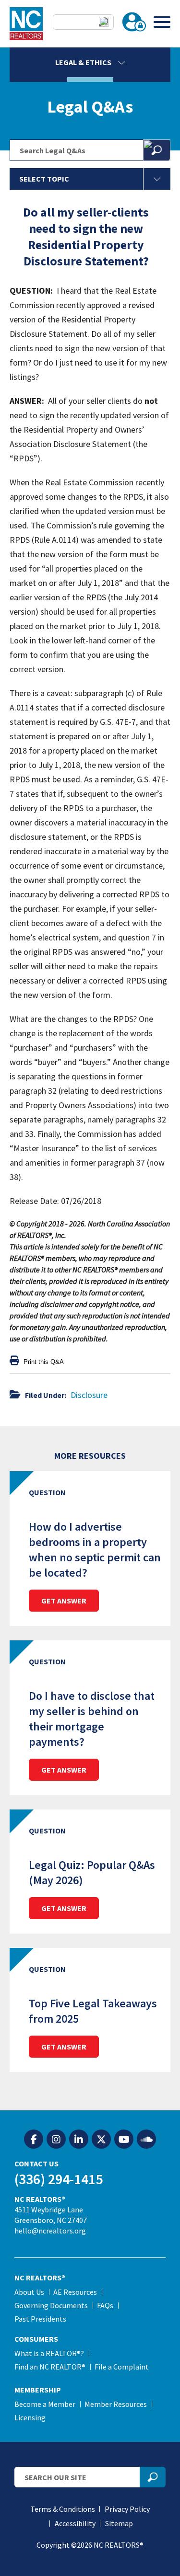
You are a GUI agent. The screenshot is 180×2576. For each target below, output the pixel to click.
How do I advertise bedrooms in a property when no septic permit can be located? (95, 1550)
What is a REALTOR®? (49, 2353)
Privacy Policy (127, 2509)
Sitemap (119, 2523)
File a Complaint (122, 2367)
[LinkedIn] (79, 2140)
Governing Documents (51, 2305)
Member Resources (116, 2404)
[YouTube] (124, 2140)
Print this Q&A (43, 1362)
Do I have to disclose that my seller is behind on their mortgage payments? (92, 1719)
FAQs (105, 2305)
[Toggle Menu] (162, 22)
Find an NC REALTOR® (50, 2367)
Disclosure (89, 1395)
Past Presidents (40, 2319)
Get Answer (64, 1601)
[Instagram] (56, 2140)
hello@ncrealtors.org (50, 2231)
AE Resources (75, 2292)
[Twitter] (101, 2140)
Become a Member (45, 2404)
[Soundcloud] (146, 2140)
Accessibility (75, 2523)
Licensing (30, 2417)
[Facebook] (34, 2140)
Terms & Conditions (63, 2509)
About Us (29, 2292)
